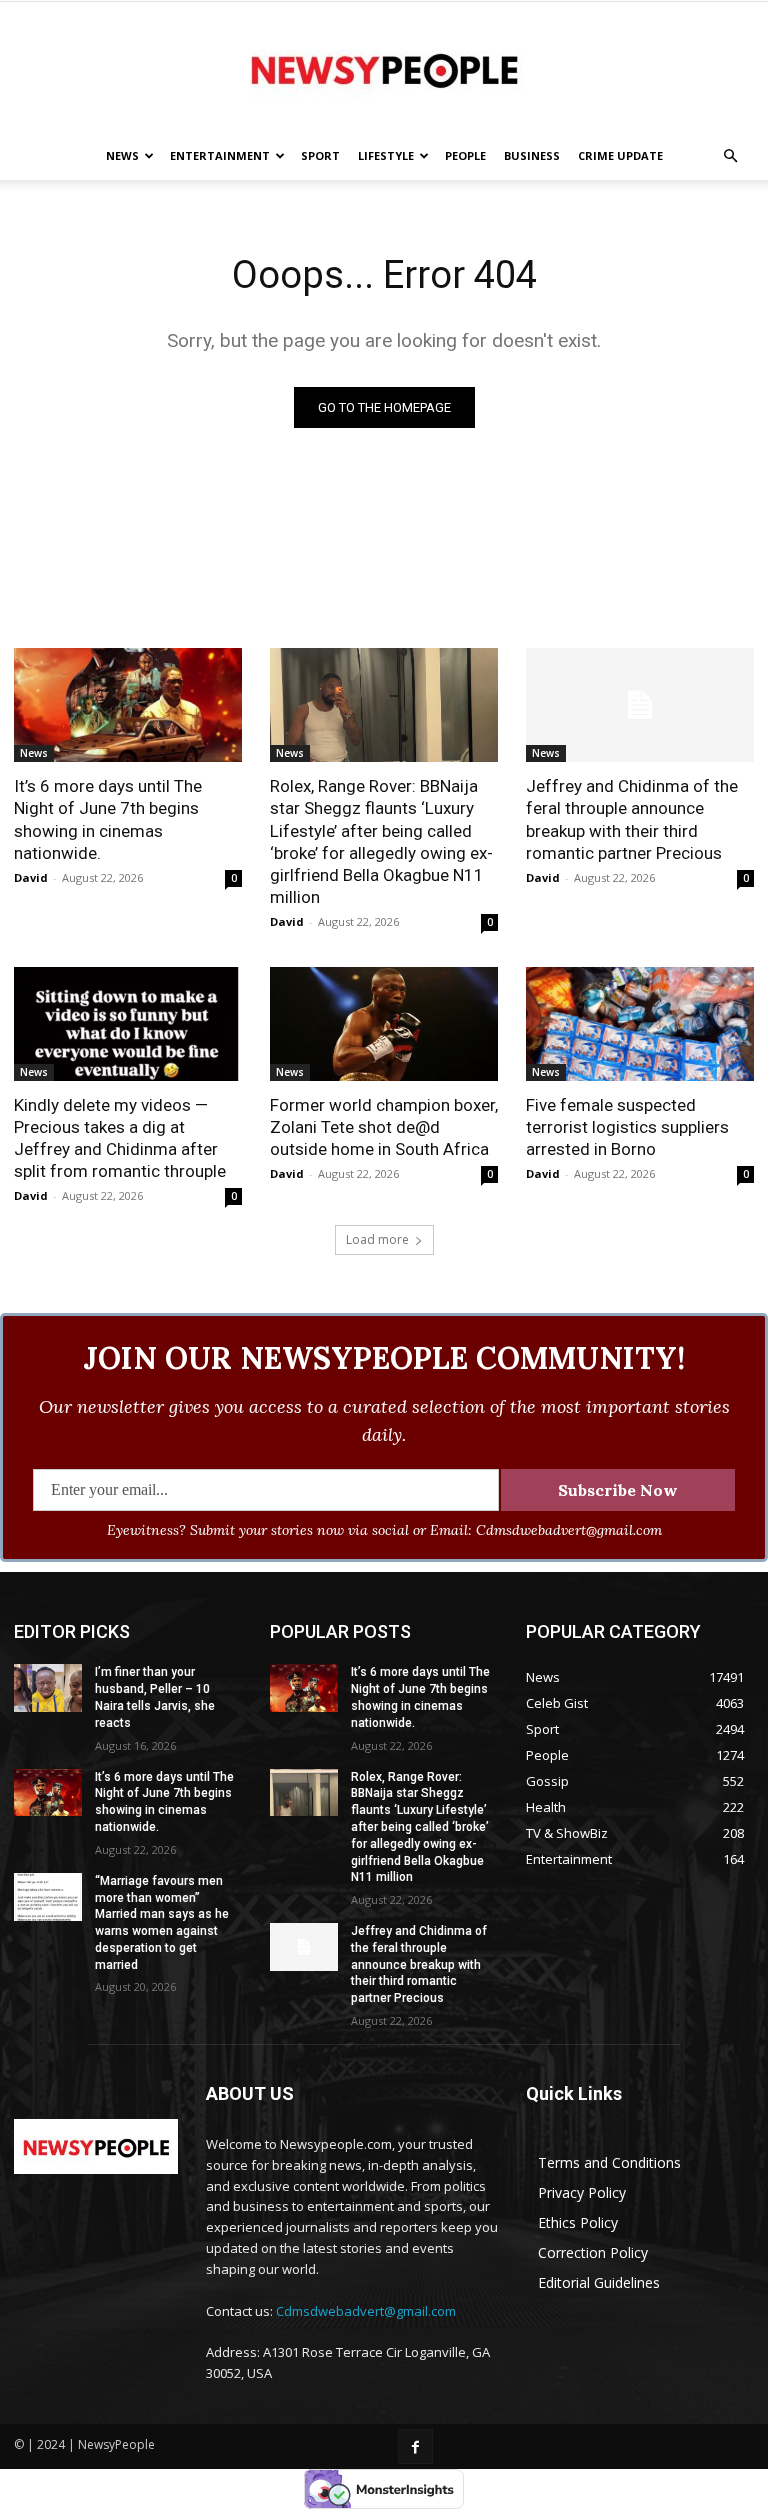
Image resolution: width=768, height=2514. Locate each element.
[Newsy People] (384, 68)
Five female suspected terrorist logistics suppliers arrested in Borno (627, 1127)
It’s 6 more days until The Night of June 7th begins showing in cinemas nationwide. (108, 819)
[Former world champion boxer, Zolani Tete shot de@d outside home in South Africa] (384, 1024)
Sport (320, 155)
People (465, 155)
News (122, 155)
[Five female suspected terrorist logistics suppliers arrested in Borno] (640, 1024)
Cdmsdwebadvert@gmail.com (366, 2311)
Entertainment (220, 155)
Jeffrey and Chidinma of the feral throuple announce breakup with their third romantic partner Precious (632, 819)
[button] (730, 156)
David (31, 877)
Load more (377, 1239)
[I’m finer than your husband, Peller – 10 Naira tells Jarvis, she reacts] (48, 1688)
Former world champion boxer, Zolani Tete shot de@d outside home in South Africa (384, 1127)
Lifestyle (386, 155)
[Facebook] (415, 2446)
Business (532, 155)
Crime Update (620, 155)
